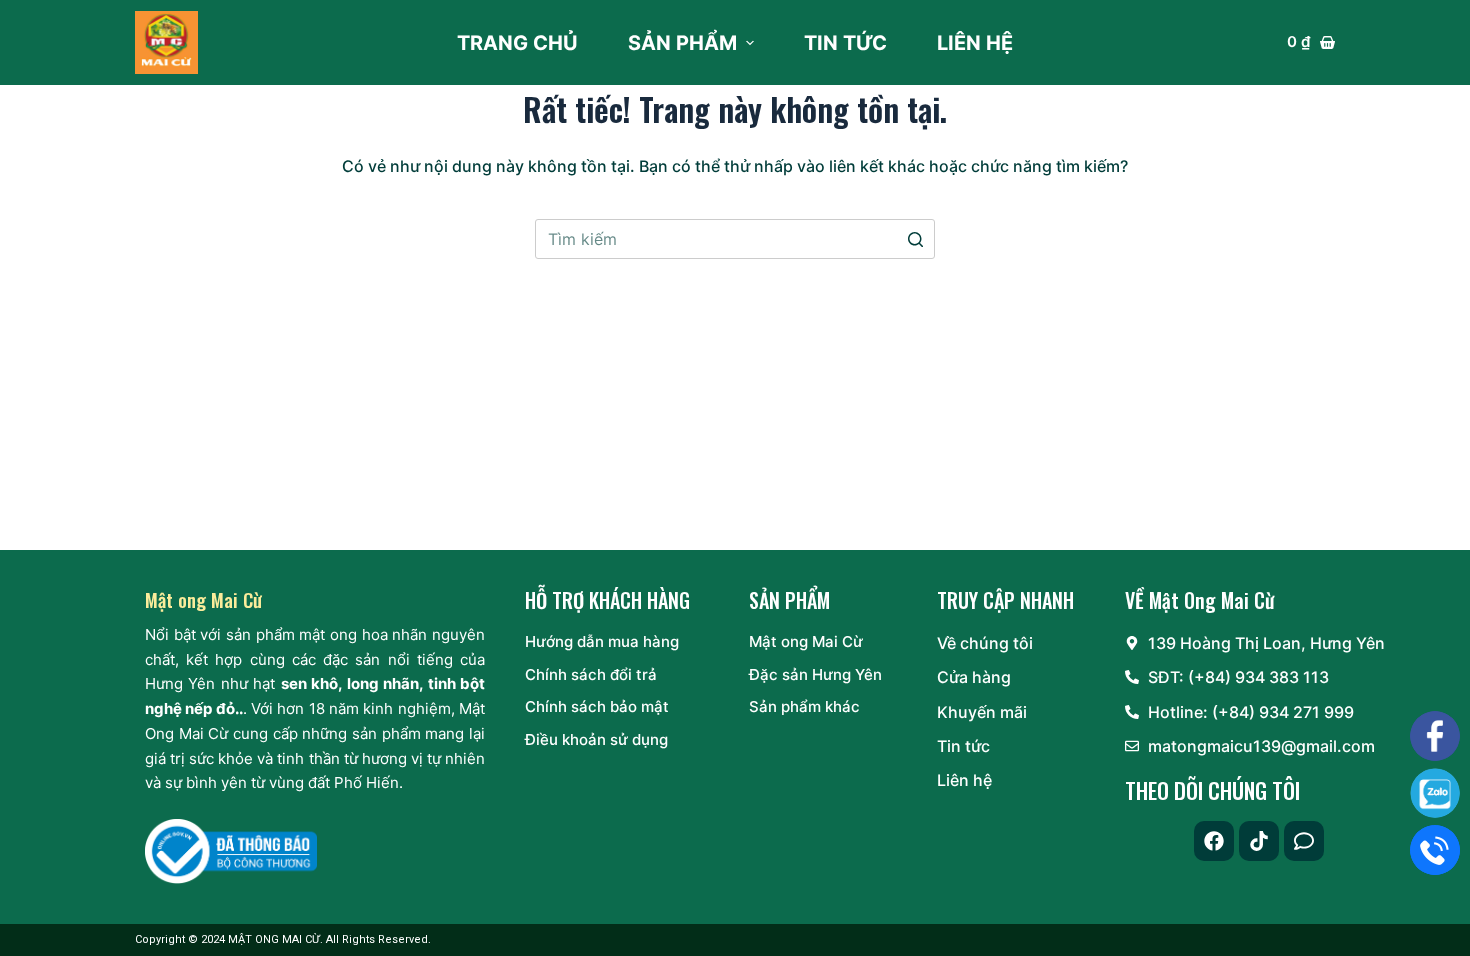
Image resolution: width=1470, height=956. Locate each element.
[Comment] (1304, 841)
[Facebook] (1214, 841)
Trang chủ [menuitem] (517, 43)
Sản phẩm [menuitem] (682, 43)
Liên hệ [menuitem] (975, 43)
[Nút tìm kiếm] (915, 239)
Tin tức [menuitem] (845, 43)
